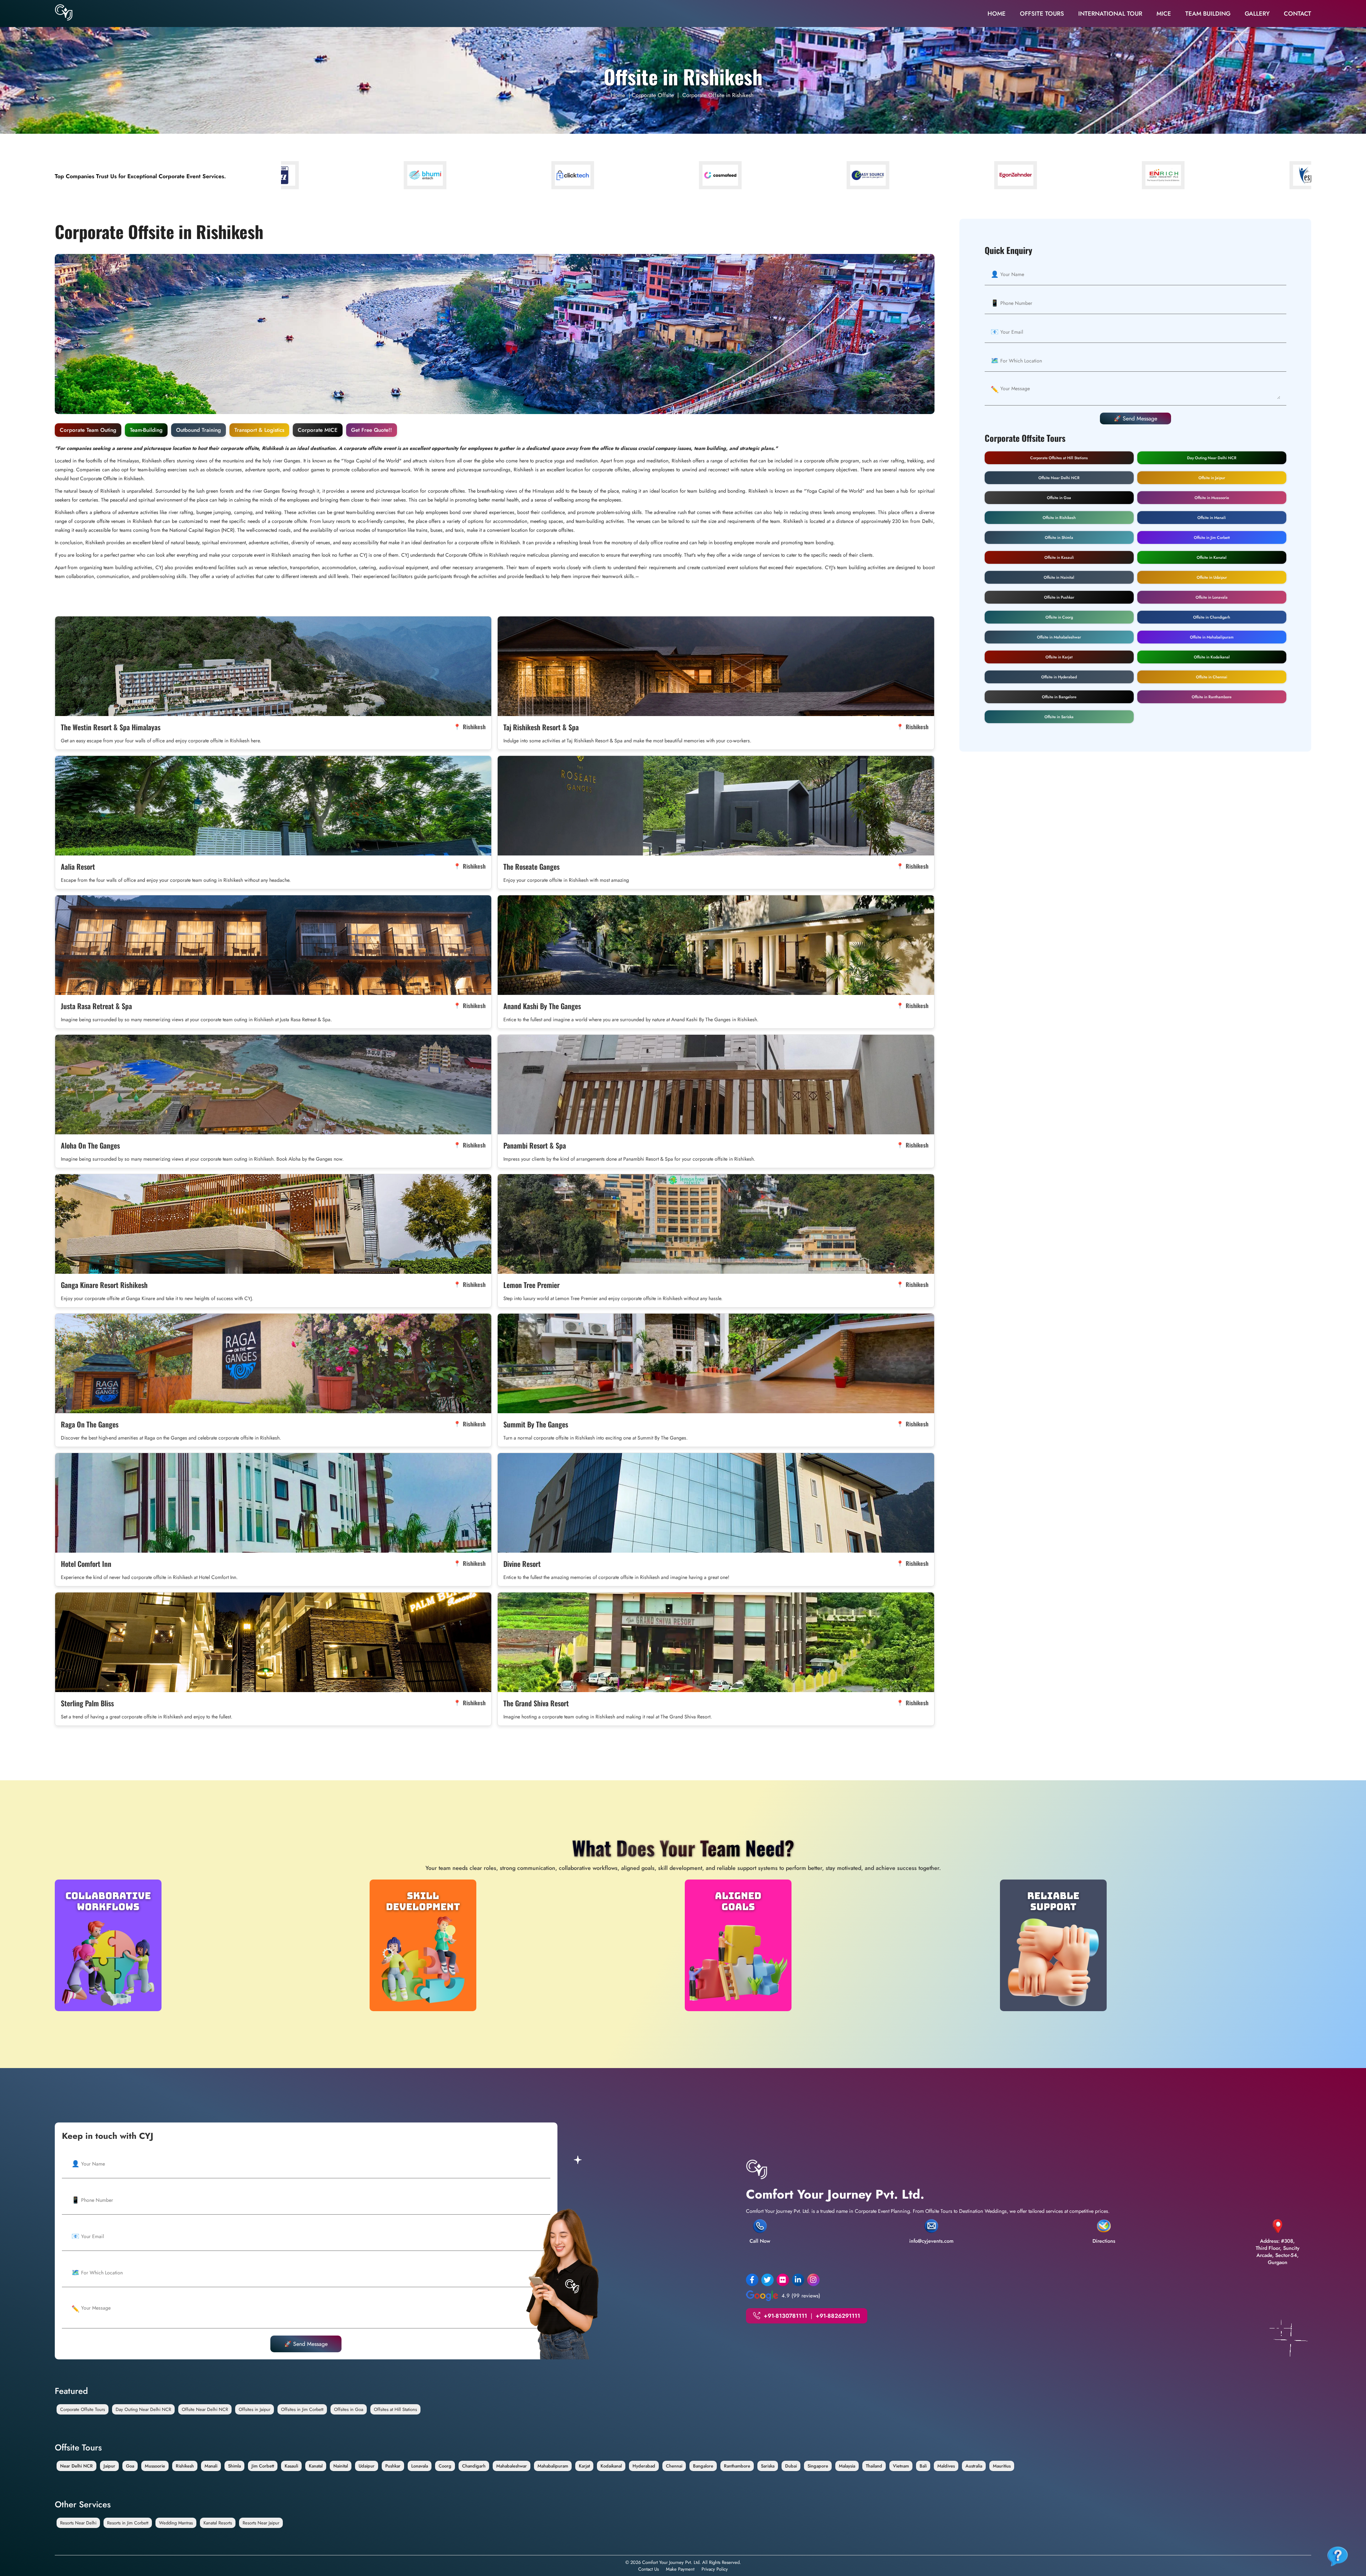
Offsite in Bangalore (1059, 697)
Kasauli (291, 2466)
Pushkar (393, 2466)
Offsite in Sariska (1059, 717)
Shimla (234, 2466)
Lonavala (420, 2466)
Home (997, 14)
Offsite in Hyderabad (1059, 677)
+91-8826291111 (838, 2316)
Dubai (791, 2466)
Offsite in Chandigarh (1212, 617)
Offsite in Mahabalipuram (1212, 637)
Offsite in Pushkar (1059, 597)
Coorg (445, 2466)
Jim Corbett (263, 2466)
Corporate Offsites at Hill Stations (1059, 458)
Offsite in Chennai (1212, 677)
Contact (1298, 14)
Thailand (874, 2466)
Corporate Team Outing (88, 430)
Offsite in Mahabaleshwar (1059, 637)
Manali (211, 2466)
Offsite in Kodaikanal (1212, 657)
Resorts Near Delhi (78, 2523)
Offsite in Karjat (1059, 657)
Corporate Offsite (653, 95)
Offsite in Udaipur (1212, 577)
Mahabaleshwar (512, 2466)
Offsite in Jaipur (1212, 478)
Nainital (341, 2466)
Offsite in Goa (1059, 498)
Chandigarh (474, 2466)
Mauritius (1002, 2466)
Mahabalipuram (553, 2466)
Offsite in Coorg (1059, 617)
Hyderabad (644, 2466)
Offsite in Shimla (1059, 537)
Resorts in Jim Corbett (128, 2523)
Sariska (768, 2466)
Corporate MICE (318, 430)
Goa (130, 2466)
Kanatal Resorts (218, 2523)
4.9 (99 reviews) (801, 2296)
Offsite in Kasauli (1059, 557)
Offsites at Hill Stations (395, 2409)
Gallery (1257, 14)
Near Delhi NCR (76, 2466)
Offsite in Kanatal (1212, 557)
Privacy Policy (715, 2569)
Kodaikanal (611, 2466)
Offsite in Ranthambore (1212, 697)
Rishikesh (185, 2466)
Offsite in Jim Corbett (1212, 537)
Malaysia (847, 2466)
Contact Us (648, 2569)
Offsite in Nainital (1059, 577)
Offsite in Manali (1212, 518)
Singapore (818, 2466)
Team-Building (146, 430)
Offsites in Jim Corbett (302, 2409)
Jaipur (109, 2466)
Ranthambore (737, 2466)
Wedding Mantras (176, 2523)
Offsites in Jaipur (255, 2409)
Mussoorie (155, 2466)
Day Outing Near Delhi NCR (1212, 458)
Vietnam (901, 2466)
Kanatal (316, 2466)
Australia (974, 2466)
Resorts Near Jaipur (261, 2523)
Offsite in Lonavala (1212, 597)
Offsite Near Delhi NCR (1059, 478)
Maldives (946, 2466)
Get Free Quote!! (372, 430)
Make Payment (680, 2569)
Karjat (584, 2466)
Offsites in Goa (349, 2409)
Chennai (674, 2466)
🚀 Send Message (1135, 418)
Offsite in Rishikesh (1059, 518)
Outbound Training (198, 430)
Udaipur (367, 2466)
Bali (923, 2466)
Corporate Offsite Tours (83, 2409)
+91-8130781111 (785, 2316)
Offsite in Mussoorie (1212, 498)
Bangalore (703, 2466)
